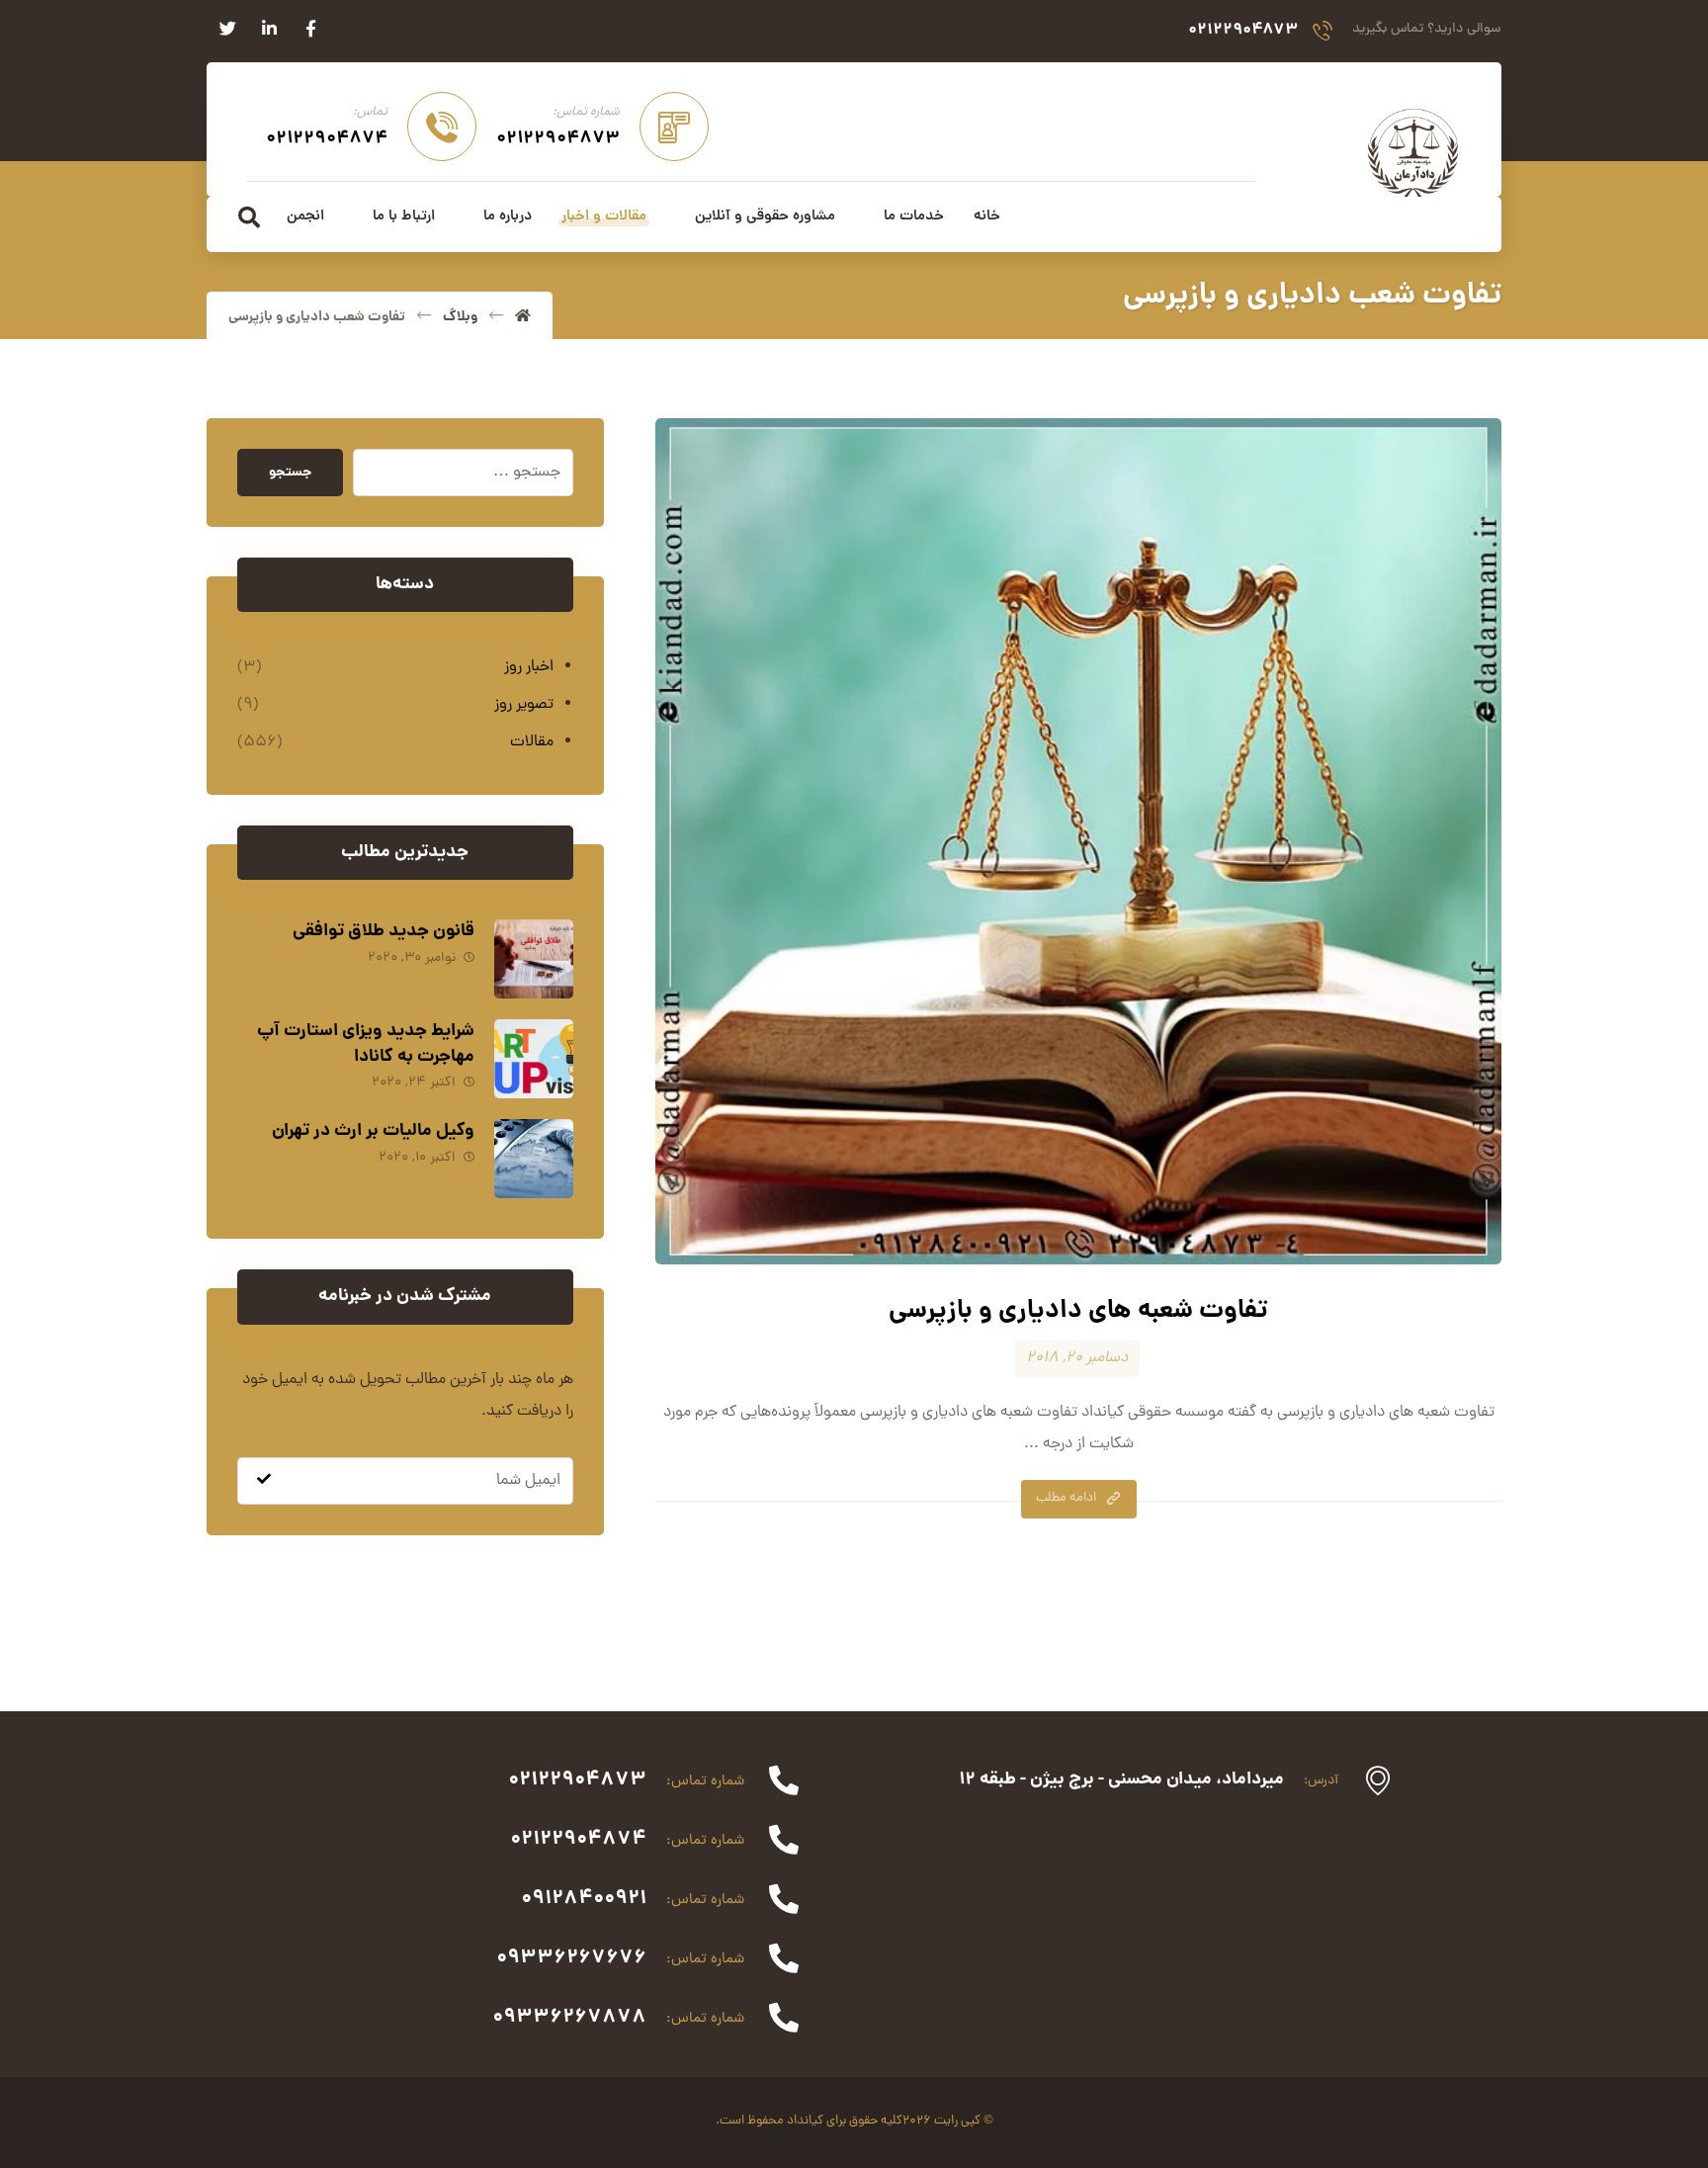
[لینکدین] (269, 29)
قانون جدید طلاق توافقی (384, 932)
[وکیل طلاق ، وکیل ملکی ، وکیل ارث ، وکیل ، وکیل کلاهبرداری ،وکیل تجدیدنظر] (1412, 151)
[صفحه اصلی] (523, 317)
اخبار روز (529, 667)
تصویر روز (524, 705)
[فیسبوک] (310, 29)
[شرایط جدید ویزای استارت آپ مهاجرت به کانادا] (534, 1059)
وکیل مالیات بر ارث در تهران (373, 1131)
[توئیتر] (227, 29)
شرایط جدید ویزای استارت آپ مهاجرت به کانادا (366, 1044)
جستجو (290, 473)
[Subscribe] (264, 1481)
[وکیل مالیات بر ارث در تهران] (534, 1159)
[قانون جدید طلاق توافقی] (534, 959)
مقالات (532, 742)
